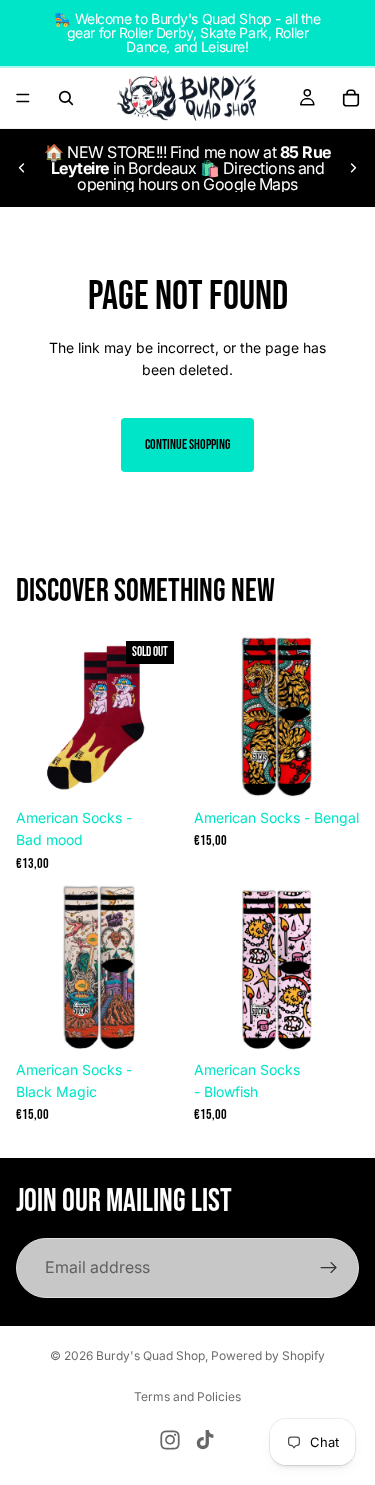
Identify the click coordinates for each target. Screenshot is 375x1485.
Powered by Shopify (268, 1355)
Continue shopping (187, 444)
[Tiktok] (205, 1440)
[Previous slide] (22, 168)
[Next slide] (353, 168)
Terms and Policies (187, 1396)
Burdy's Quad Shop (150, 1355)
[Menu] (23, 98)
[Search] (66, 98)
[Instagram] (170, 1440)
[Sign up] (329, 1268)
